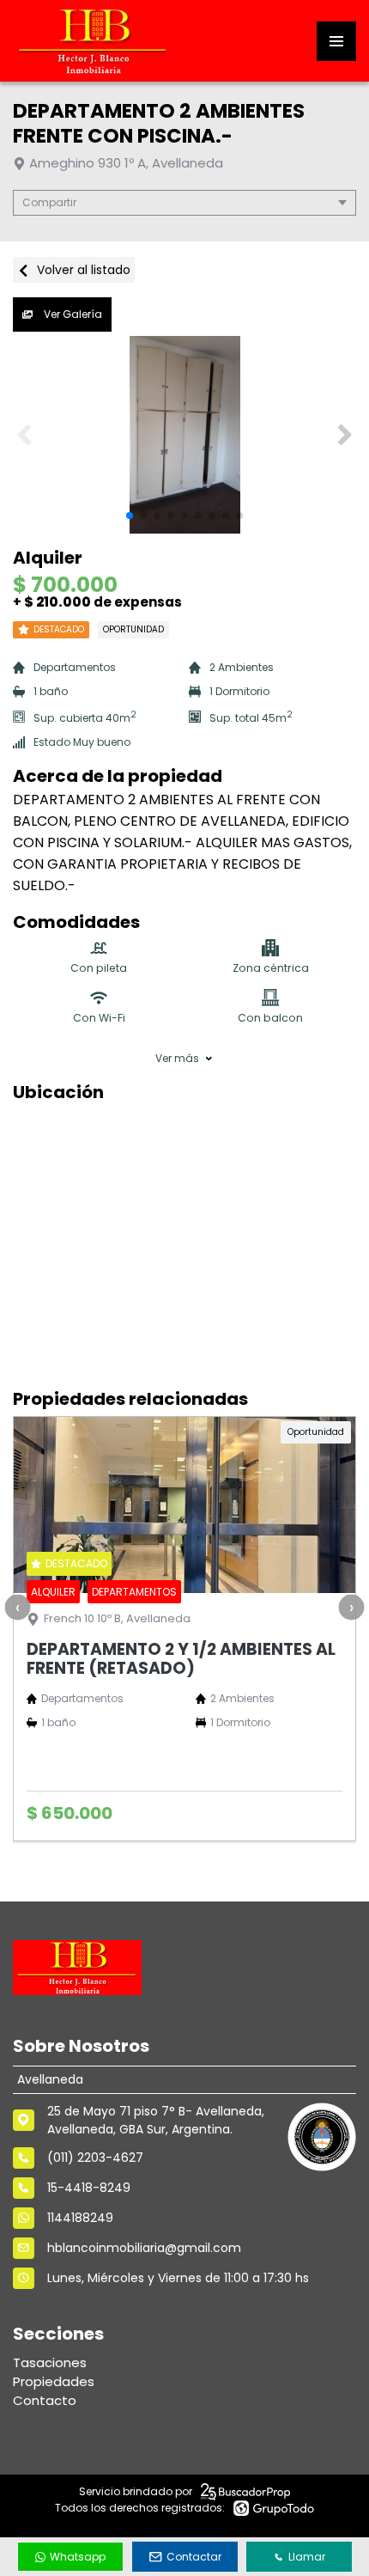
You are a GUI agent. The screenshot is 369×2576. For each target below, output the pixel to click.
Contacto (45, 2400)
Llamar (307, 2557)
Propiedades (54, 2381)
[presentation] (17, 1607)
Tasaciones (50, 2362)
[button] (345, 435)
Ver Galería (72, 314)
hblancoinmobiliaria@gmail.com (144, 2248)
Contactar (194, 2557)
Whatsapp (78, 2557)
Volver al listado (82, 270)
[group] (184, 435)
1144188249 (80, 2218)
